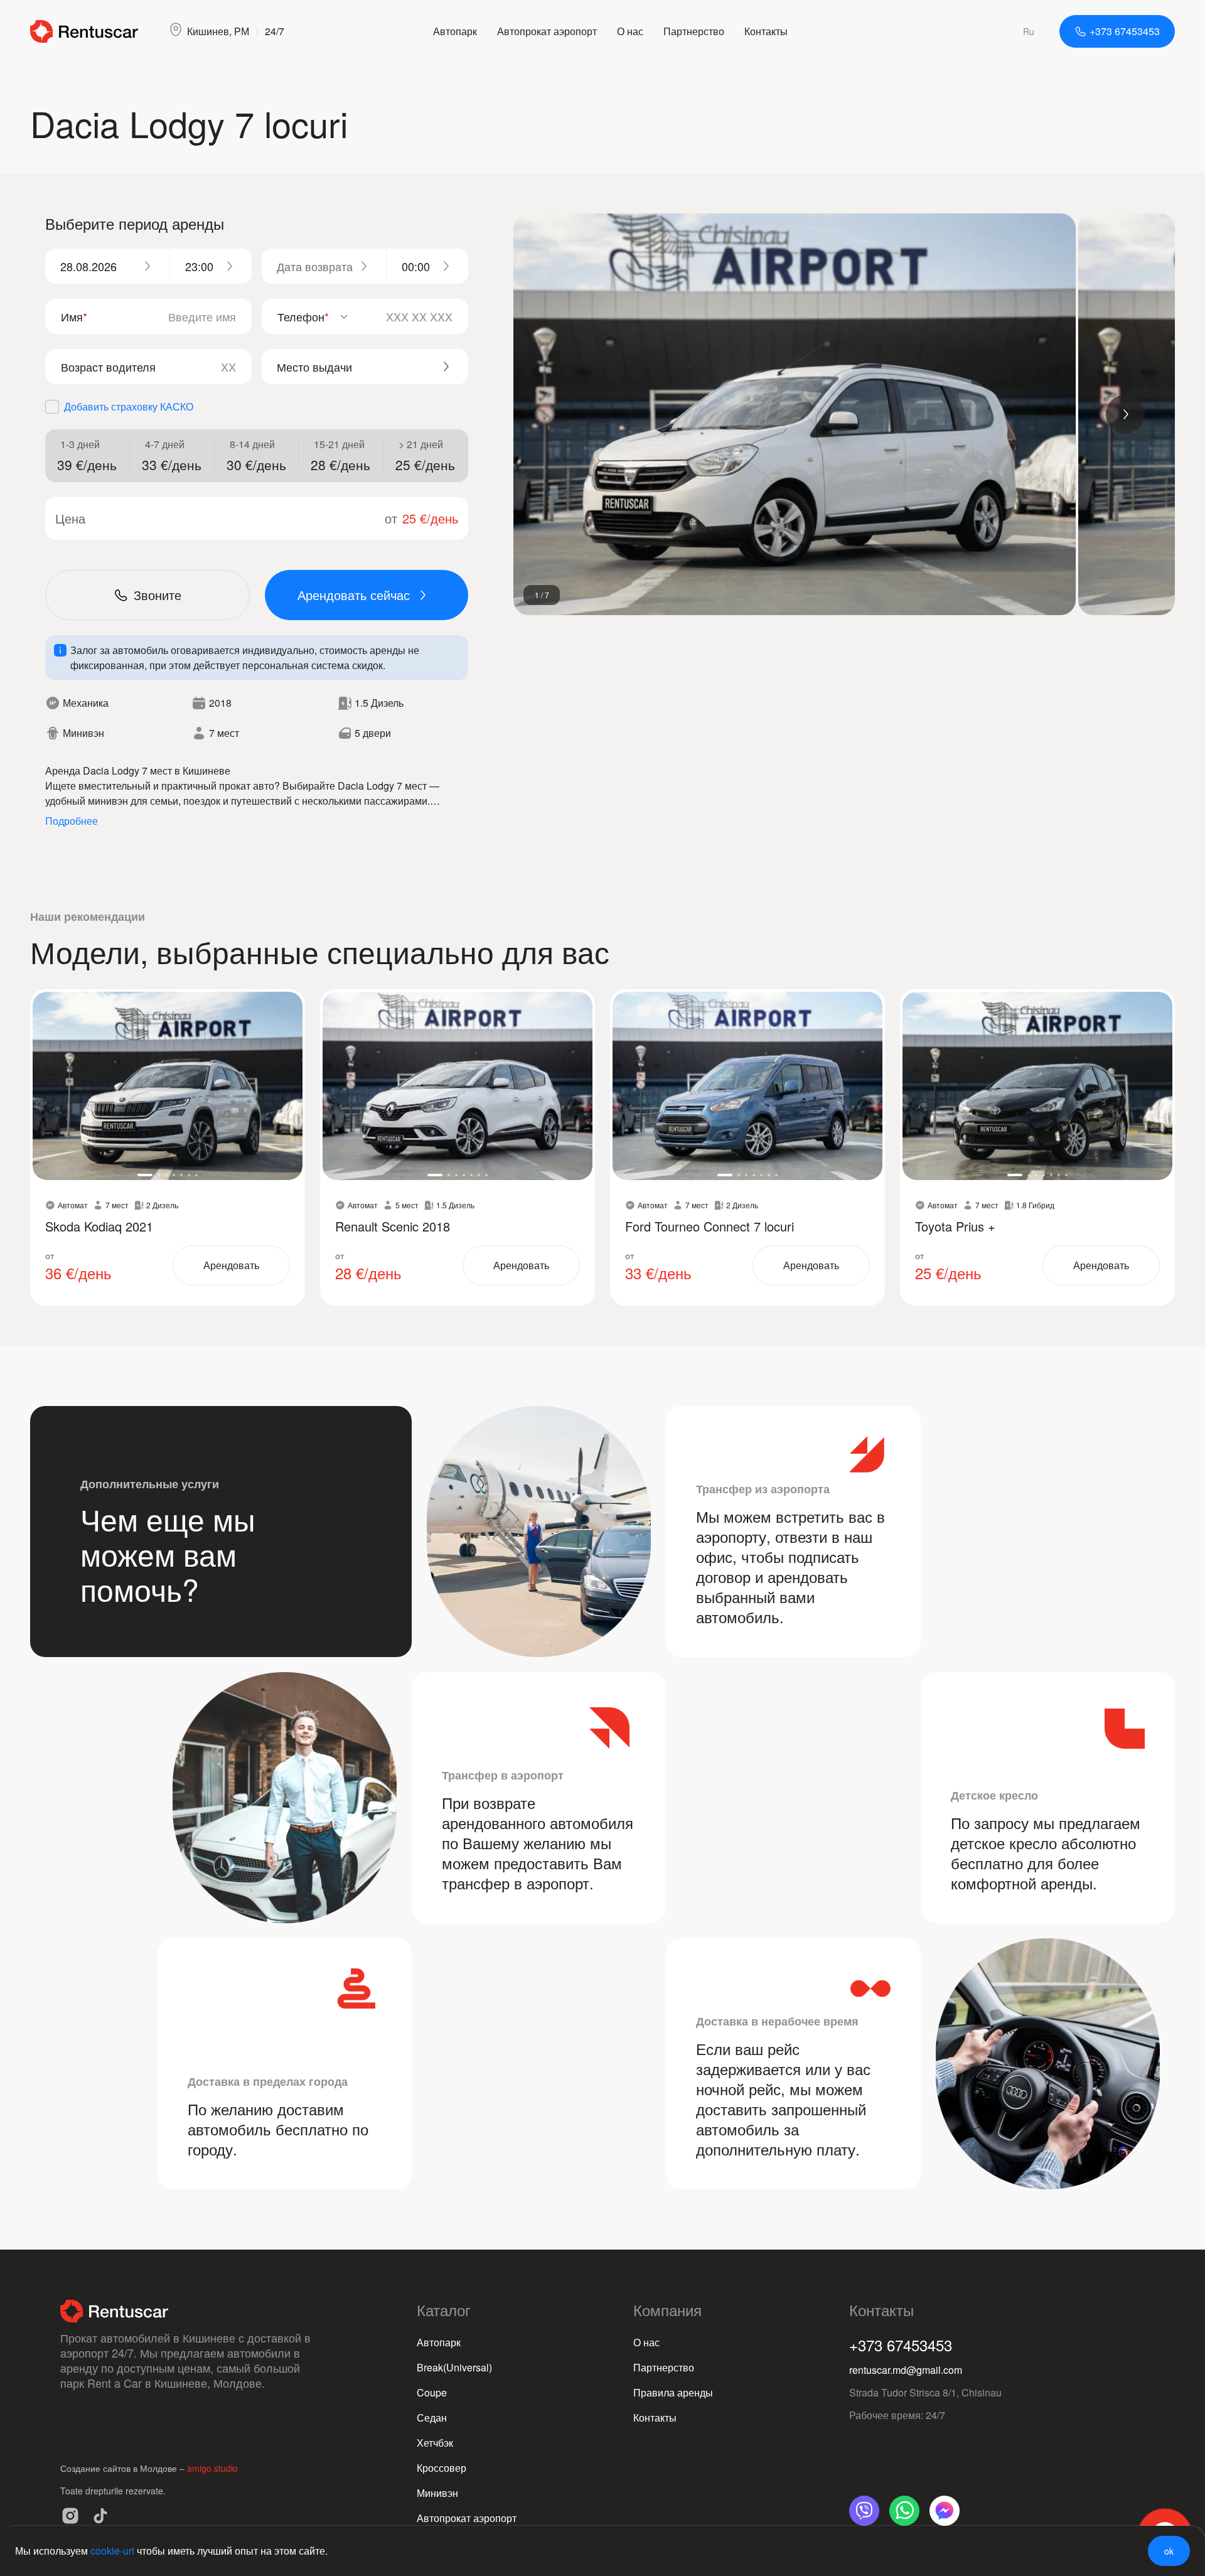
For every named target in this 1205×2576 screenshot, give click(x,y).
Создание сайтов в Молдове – (124, 2468)
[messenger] (945, 2511)
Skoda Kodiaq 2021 (99, 1226)
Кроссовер (442, 2468)
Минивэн (437, 2493)
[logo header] (84, 31)
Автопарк (455, 31)
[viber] (864, 2511)
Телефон (303, 316)
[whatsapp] (904, 2511)
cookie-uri (112, 2551)
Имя (74, 316)
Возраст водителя (108, 367)
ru (1029, 31)
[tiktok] (100, 2516)
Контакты (766, 31)
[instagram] (70, 2516)
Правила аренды (673, 2392)
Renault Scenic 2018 (393, 1226)
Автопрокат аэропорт (547, 31)
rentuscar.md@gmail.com (906, 2370)
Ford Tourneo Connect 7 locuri (710, 1226)
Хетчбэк (435, 2443)
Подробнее (72, 821)
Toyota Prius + (955, 1226)
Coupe (432, 2392)
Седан (432, 2418)
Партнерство (694, 31)
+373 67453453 (901, 2345)
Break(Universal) (454, 2367)
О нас (630, 31)
